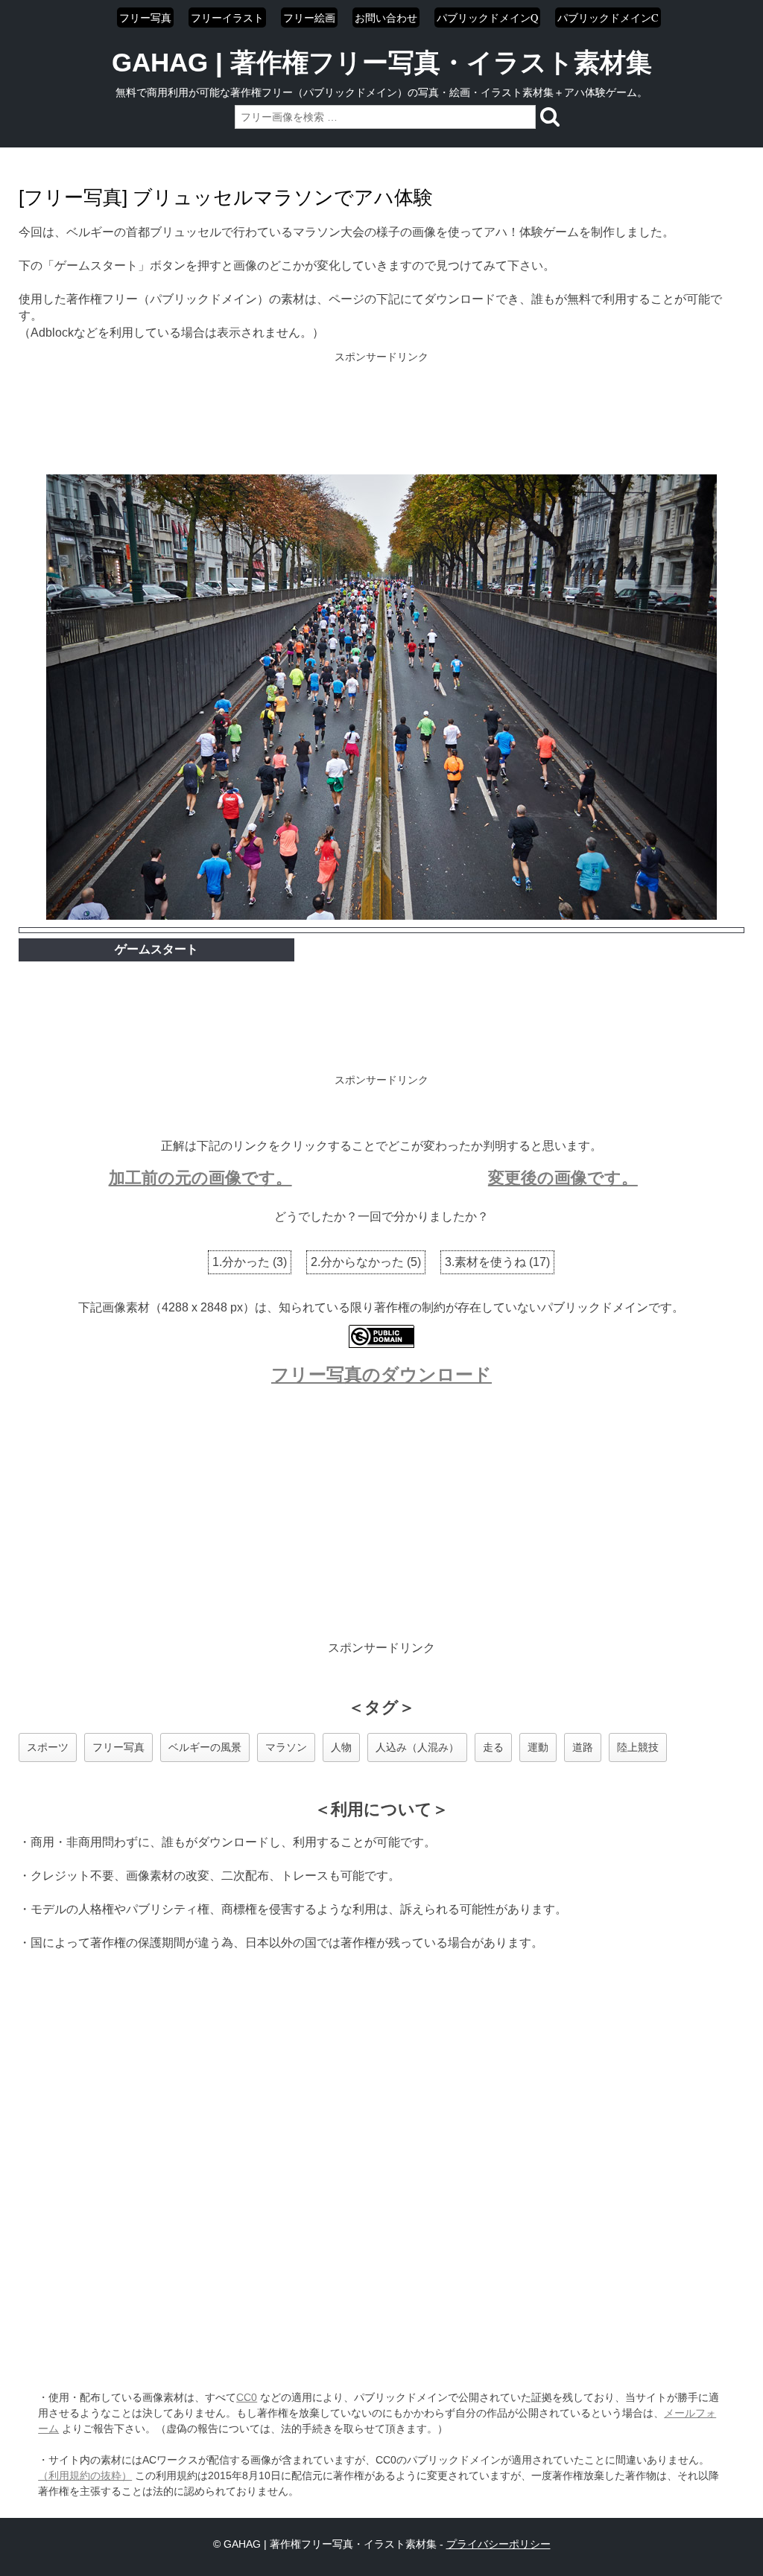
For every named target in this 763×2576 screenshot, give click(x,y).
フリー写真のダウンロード (381, 1374)
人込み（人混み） (417, 1747)
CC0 (247, 2397)
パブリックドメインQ (487, 18)
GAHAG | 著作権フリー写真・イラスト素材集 (382, 62)
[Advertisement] (381, 415)
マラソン (286, 1747)
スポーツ (48, 1747)
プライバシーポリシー (498, 2544)
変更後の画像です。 (563, 1178)
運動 (538, 1747)
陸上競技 (638, 1747)
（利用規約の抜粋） (85, 2475)
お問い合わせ (386, 18)
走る (493, 1747)
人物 (341, 1747)
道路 (583, 1747)
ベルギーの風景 (205, 1747)
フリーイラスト (227, 18)
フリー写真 (145, 18)
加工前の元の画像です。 (200, 1178)
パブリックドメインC (608, 18)
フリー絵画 (309, 18)
